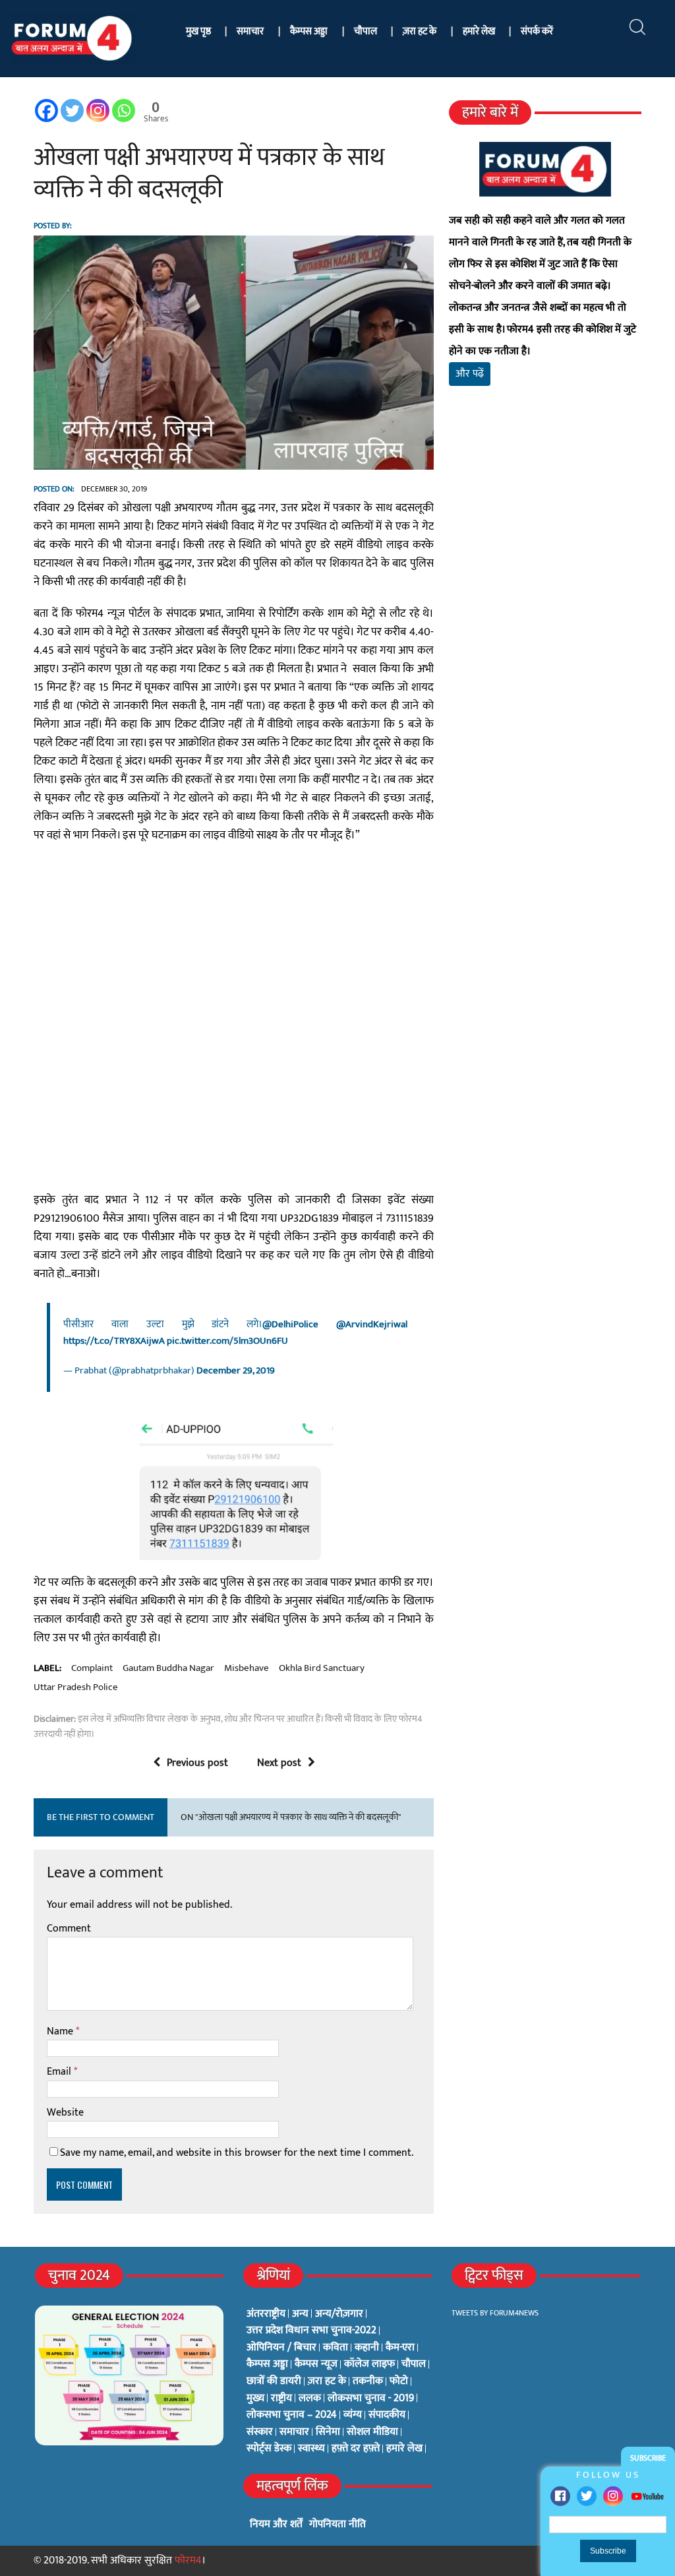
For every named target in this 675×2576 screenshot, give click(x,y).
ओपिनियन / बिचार (281, 2348)
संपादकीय (387, 2415)
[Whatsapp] (124, 110)
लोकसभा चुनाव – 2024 (292, 2415)
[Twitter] (587, 2496)
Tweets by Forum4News (495, 2313)
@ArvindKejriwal (372, 1324)
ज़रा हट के (420, 31)
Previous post (197, 1763)
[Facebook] (560, 2496)
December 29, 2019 (236, 1370)
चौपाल (366, 31)
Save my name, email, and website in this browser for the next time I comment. (237, 2153)
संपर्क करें (537, 31)
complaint (92, 1668)
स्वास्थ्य (311, 2449)
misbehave (247, 1668)
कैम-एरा (400, 2348)
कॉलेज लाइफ (369, 2364)
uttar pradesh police (76, 1687)
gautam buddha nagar (168, 1668)
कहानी (367, 2348)
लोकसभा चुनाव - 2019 (371, 2399)
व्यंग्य (353, 2415)
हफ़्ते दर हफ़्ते (356, 2449)
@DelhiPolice (290, 1324)
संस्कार (260, 2432)
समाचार (250, 31)
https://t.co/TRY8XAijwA (114, 1341)
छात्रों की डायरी (274, 2381)
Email (60, 2072)
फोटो (399, 2381)
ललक (310, 2399)
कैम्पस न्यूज (316, 2364)
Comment (69, 1929)
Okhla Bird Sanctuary (322, 1668)
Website (65, 2113)
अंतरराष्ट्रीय (266, 2314)
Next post (279, 1763)
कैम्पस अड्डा (309, 31)
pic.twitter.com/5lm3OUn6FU (227, 1341)
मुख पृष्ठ (198, 31)
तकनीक (368, 2381)
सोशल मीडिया (372, 2432)
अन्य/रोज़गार (339, 2314)
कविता (336, 2348)
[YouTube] (647, 2496)
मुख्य (255, 2399)
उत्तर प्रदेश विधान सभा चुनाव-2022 (311, 2331)
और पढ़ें (470, 374)
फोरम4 (188, 2560)
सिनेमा (328, 2432)
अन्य (300, 2314)
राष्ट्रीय (281, 2399)
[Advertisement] (545, 542)
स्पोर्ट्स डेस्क (269, 2449)
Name (61, 2031)
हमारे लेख (479, 31)
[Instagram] (613, 2496)
